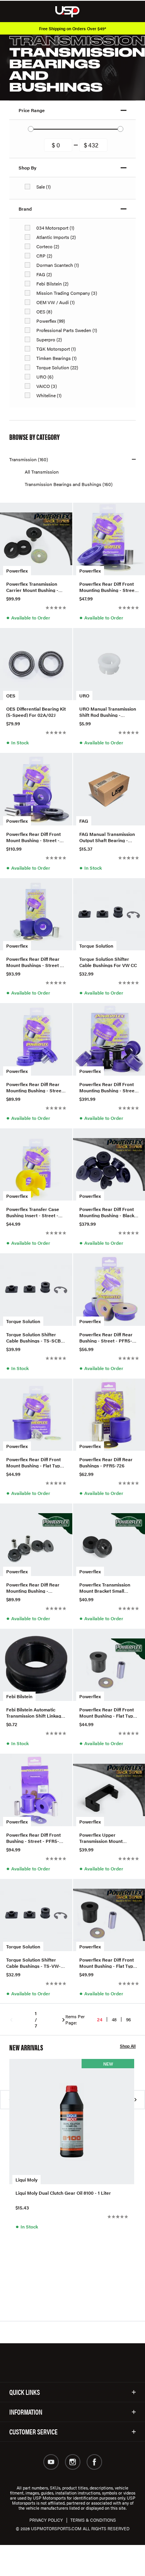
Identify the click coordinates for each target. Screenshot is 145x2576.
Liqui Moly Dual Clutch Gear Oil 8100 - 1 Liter (63, 2193)
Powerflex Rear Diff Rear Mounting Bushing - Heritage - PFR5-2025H (33, 1587)
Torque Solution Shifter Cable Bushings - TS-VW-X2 (33, 1962)
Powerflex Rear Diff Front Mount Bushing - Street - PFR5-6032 (33, 837)
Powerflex (17, 571)
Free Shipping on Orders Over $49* (73, 29)
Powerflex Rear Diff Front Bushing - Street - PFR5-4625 (33, 1837)
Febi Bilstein (19, 1696)
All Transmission (42, 472)
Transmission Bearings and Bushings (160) (69, 484)
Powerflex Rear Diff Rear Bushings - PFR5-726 (106, 1462)
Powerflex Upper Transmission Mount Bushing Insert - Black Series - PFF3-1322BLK (104, 1837)
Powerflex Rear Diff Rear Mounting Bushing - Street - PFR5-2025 (35, 1087)
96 (129, 2019)
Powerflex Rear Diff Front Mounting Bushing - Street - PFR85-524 (108, 586)
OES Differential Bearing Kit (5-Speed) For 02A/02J (36, 711)
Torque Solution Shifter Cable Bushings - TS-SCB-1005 (34, 1337)
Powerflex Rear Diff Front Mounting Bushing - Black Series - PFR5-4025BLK (107, 1212)
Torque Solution (96, 946)
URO (84, 695)
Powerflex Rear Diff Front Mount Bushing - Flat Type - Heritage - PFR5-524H (109, 1712)
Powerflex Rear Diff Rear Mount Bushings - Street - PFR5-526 (34, 962)
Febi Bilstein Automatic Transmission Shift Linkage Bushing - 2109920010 (35, 1712)
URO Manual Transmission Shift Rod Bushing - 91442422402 (108, 711)
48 (114, 2019)
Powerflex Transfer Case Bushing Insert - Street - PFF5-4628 (33, 1212)
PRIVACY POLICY (46, 2520)
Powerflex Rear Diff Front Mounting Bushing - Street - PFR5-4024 (108, 1087)
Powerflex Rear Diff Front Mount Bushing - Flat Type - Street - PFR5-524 (36, 1462)
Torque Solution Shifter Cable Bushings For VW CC (108, 962)
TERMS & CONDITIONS (93, 2520)
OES (11, 695)
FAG (84, 821)
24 (100, 2019)
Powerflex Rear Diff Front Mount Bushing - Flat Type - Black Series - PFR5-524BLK (109, 1962)
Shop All (128, 2046)
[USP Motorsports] (72, 11)
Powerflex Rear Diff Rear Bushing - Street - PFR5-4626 (106, 1337)
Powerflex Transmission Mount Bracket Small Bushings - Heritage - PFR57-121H (105, 1587)
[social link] (51, 2462)
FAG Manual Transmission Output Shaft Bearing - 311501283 (107, 837)
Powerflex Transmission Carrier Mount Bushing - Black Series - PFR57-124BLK (32, 586)
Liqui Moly (26, 2180)
